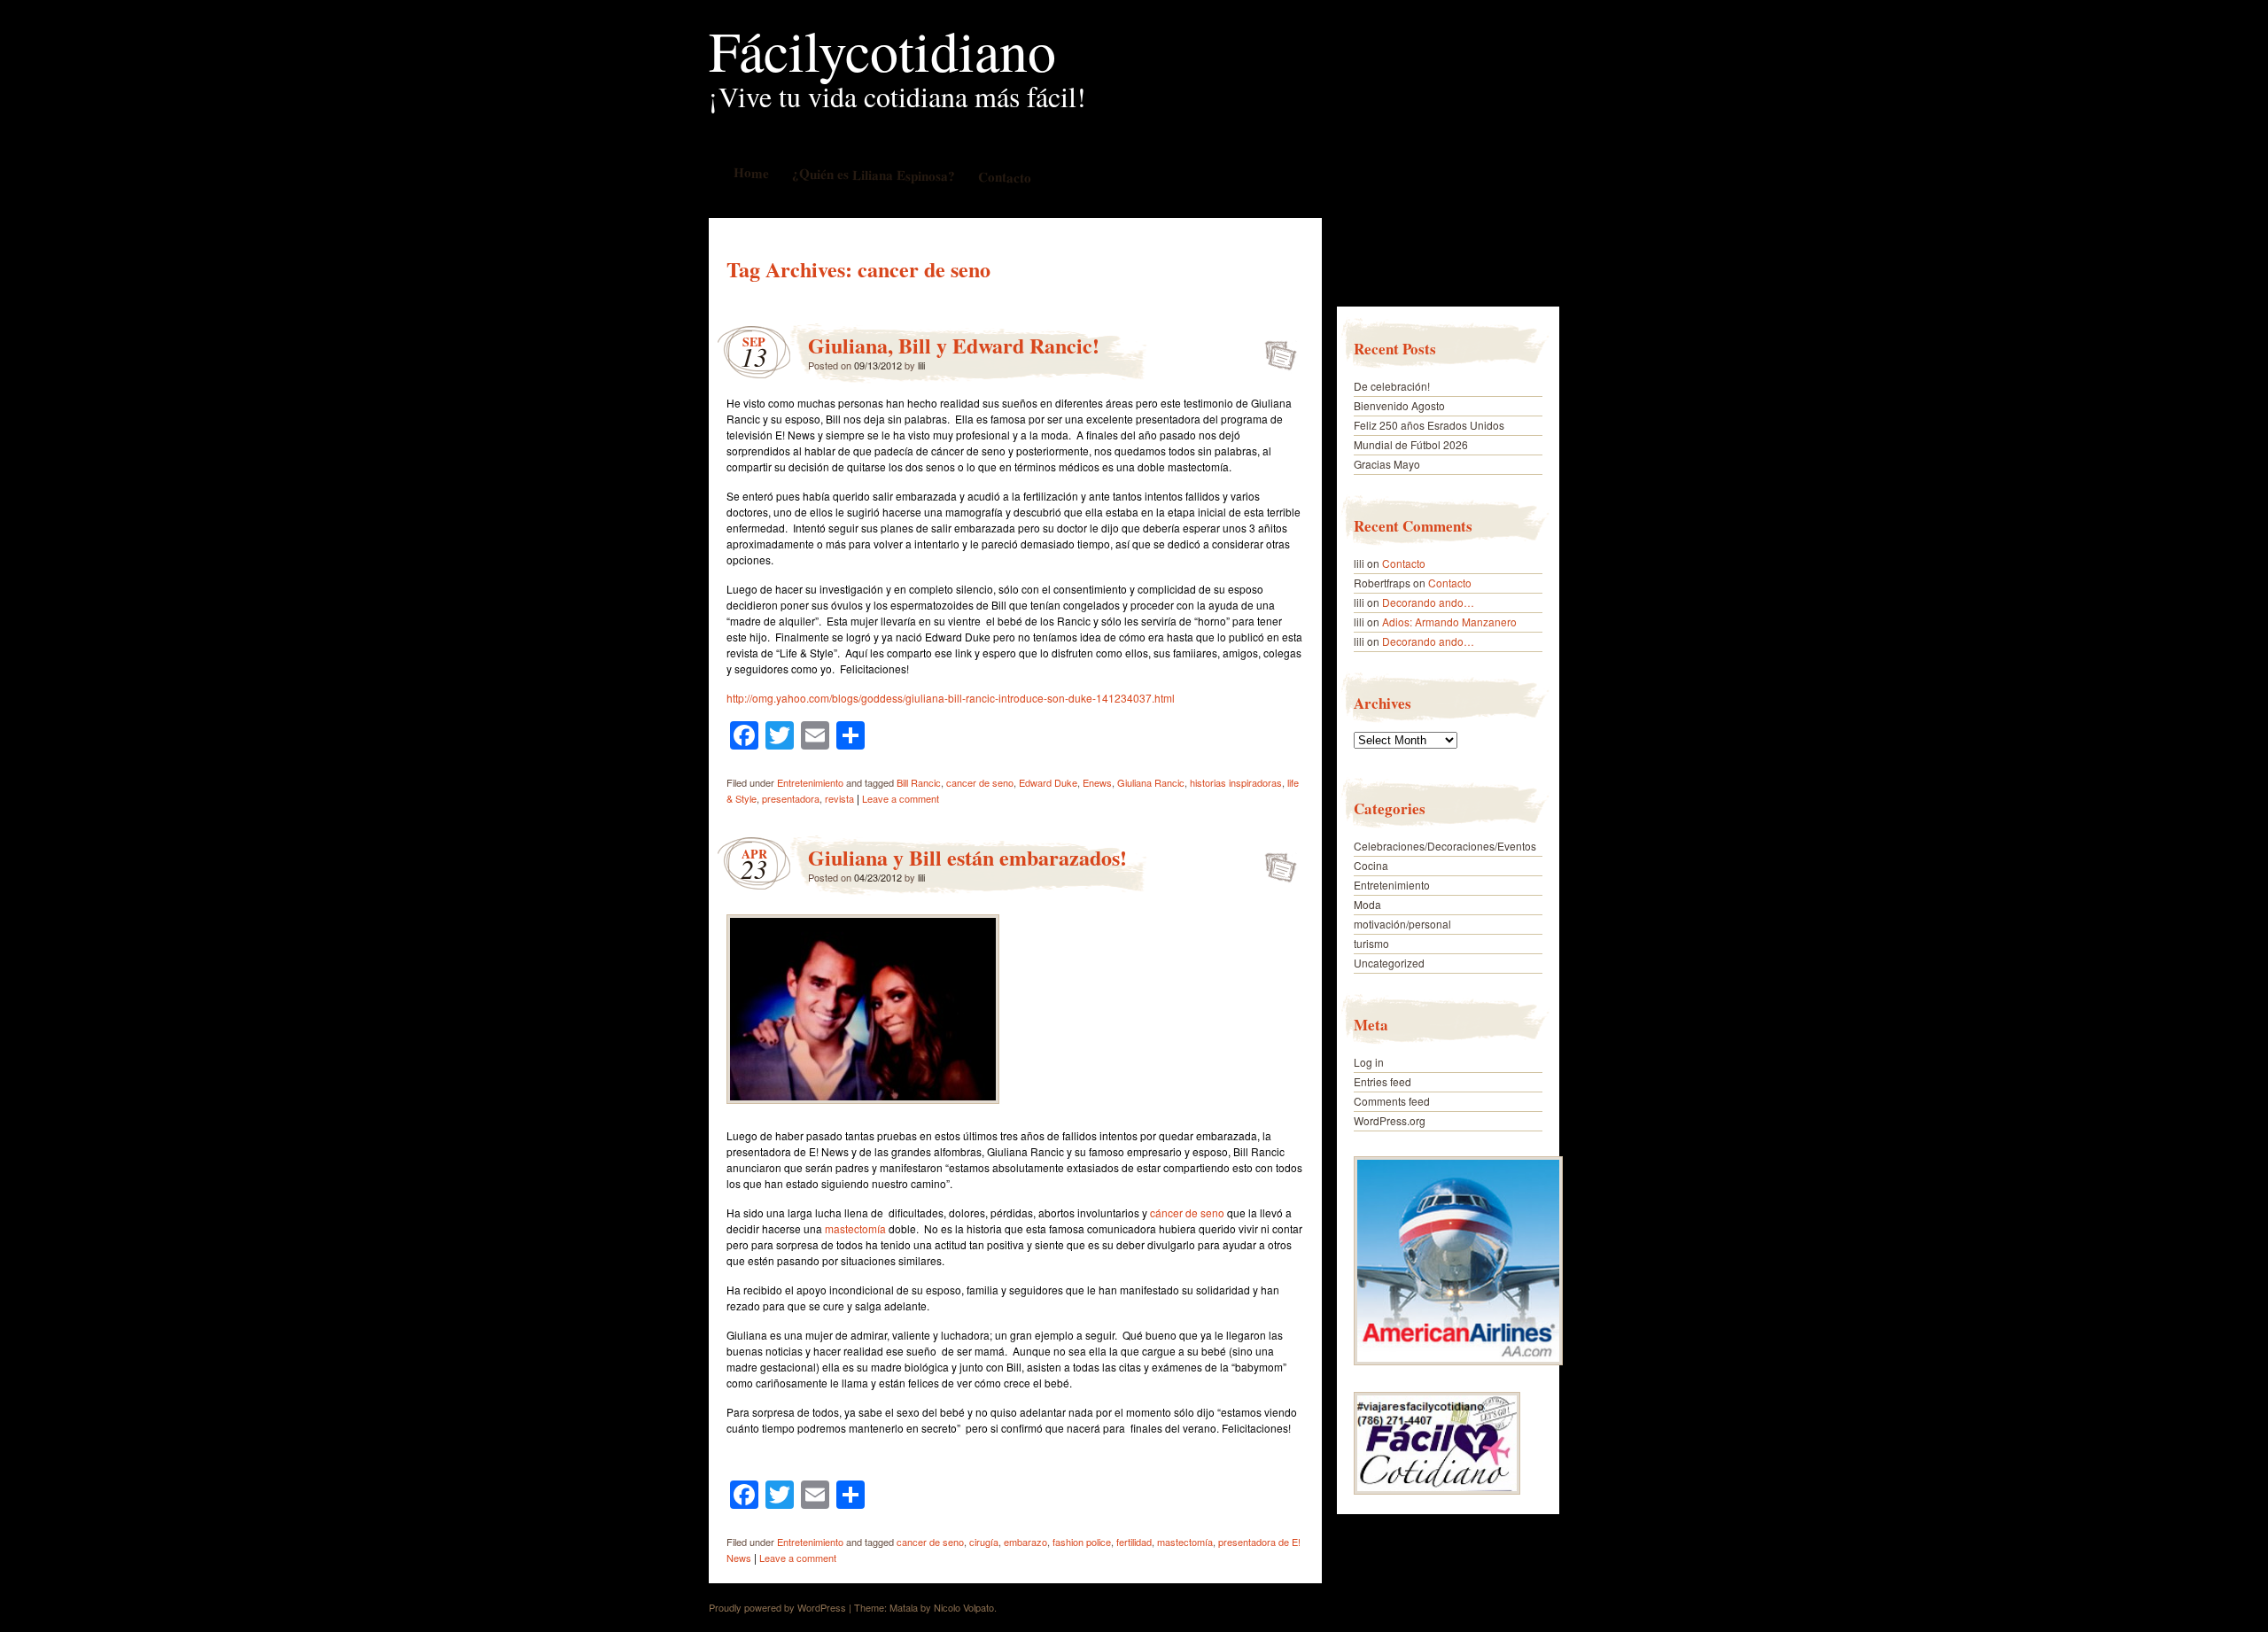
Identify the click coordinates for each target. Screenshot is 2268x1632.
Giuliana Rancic (1151, 782)
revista (839, 798)
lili (921, 365)
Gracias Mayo (1387, 464)
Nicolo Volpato (964, 1607)
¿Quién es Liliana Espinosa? (873, 174)
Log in (1369, 1062)
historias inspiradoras (1236, 782)
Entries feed (1383, 1081)
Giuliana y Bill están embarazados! (967, 857)
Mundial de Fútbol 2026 (1411, 444)
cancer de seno (980, 782)
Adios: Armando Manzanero (1449, 622)
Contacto (1004, 177)
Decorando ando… (1428, 602)
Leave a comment (901, 798)
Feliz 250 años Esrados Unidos (1429, 425)
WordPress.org (1390, 1120)
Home (750, 172)
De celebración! (1392, 386)
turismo (1371, 943)
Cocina (1371, 865)
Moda (1367, 904)
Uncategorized (1389, 963)
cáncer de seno (1187, 1212)
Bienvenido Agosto (1399, 405)
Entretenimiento (810, 782)
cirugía (984, 1542)
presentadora (791, 798)
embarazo (1025, 1542)
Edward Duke (1048, 782)
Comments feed (1392, 1101)
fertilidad (1134, 1542)
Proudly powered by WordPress (777, 1607)
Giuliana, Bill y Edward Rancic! (954, 345)
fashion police (1082, 1542)
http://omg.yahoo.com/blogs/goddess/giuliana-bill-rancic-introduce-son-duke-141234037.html (951, 698)
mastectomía (855, 1228)
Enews (1097, 782)
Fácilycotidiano (882, 50)
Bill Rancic (919, 782)
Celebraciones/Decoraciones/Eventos (1445, 846)
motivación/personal (1402, 924)
